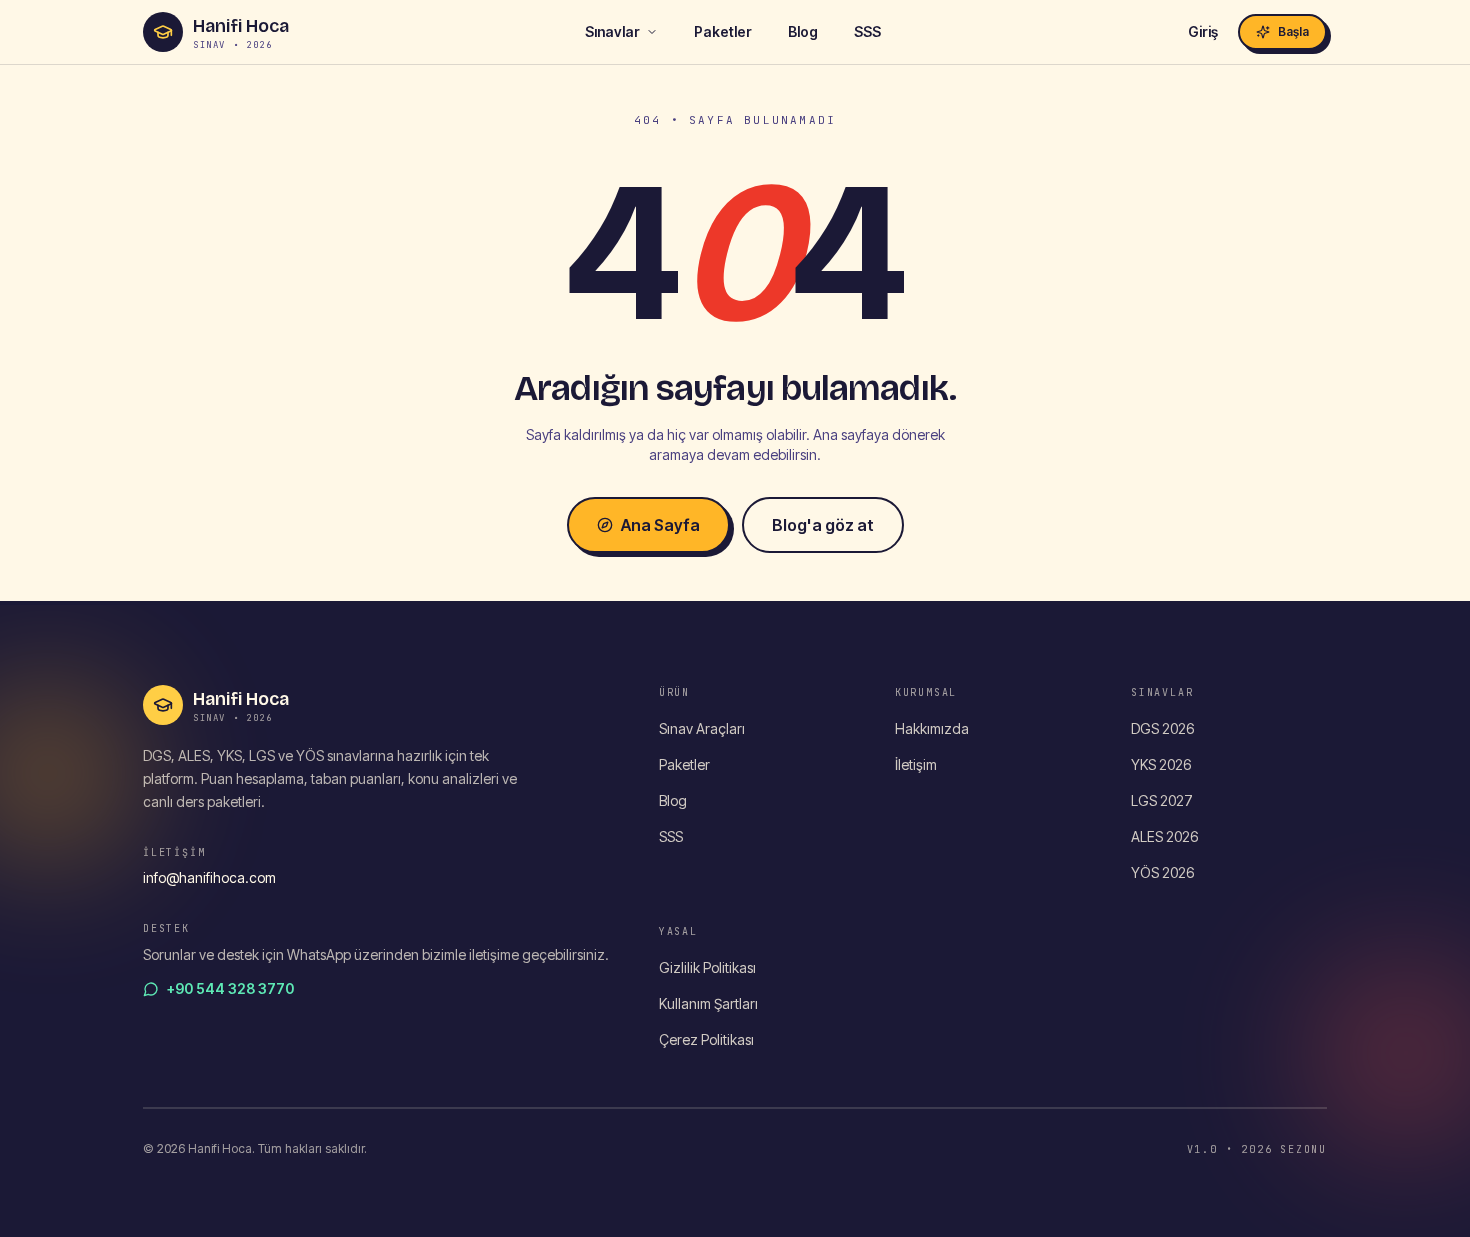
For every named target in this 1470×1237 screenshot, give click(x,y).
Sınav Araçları (702, 728)
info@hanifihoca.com (209, 877)
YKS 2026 (1161, 764)
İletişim (916, 764)
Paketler (723, 31)
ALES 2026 (1164, 836)
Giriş (1203, 31)
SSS (867, 31)
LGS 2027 (1162, 800)
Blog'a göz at (823, 525)
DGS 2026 (1162, 728)
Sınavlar (612, 31)
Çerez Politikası (706, 1039)
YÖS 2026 (1162, 872)
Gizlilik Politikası (707, 967)
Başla (1293, 31)
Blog (803, 31)
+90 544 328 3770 (230, 988)
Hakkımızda (932, 728)
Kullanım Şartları (708, 1003)
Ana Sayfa (660, 525)
